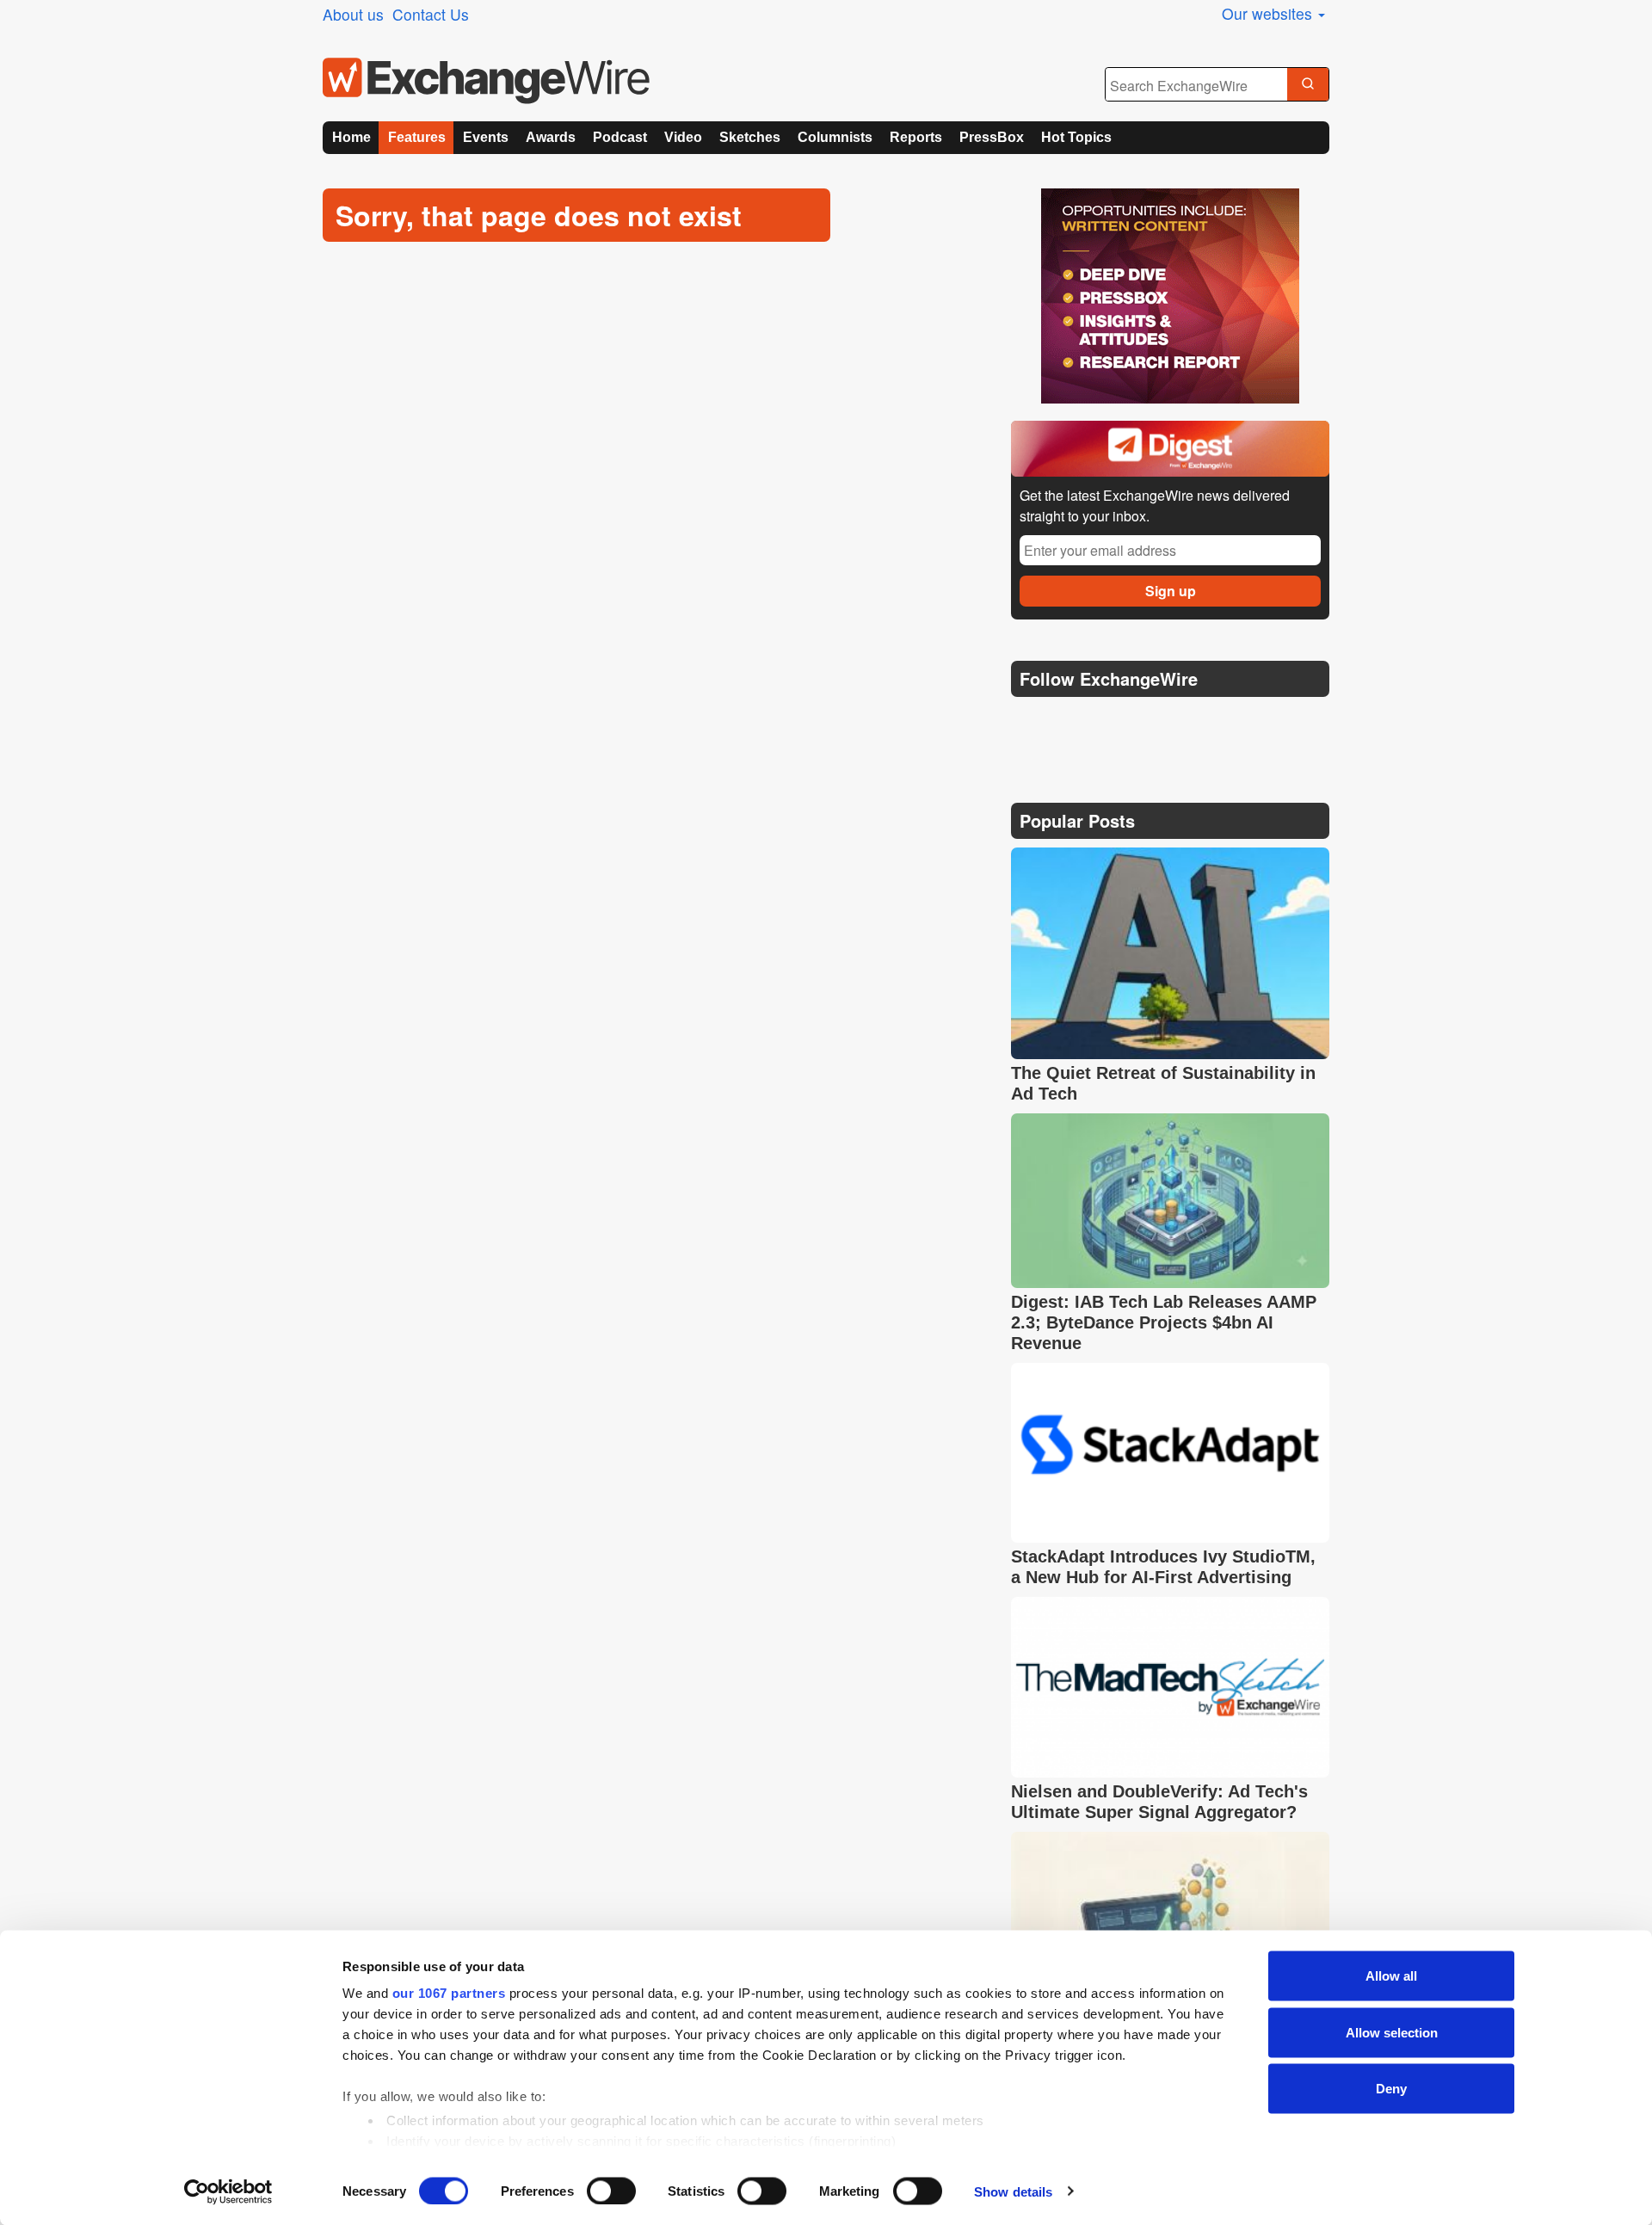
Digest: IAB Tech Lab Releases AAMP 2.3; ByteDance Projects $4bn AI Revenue (1164, 1322)
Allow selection (1392, 2032)
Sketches (750, 137)
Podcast (620, 137)
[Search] (1308, 85)
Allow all (1391, 1976)
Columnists (835, 137)
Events (486, 137)
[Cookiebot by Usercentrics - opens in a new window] (228, 2191)
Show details (1013, 2191)
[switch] (611, 2191)
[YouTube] (1027, 722)
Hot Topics (1076, 137)
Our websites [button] (1269, 13)
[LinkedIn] (1151, 722)
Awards (551, 137)
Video (683, 137)
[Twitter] (1069, 722)
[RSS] (1191, 722)
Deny (1391, 2089)
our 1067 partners (449, 1993)
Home (351, 137)
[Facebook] (1110, 722)
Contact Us (431, 14)
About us (353, 14)
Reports (916, 137)
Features (417, 137)
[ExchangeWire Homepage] (486, 81)
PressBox (992, 137)
